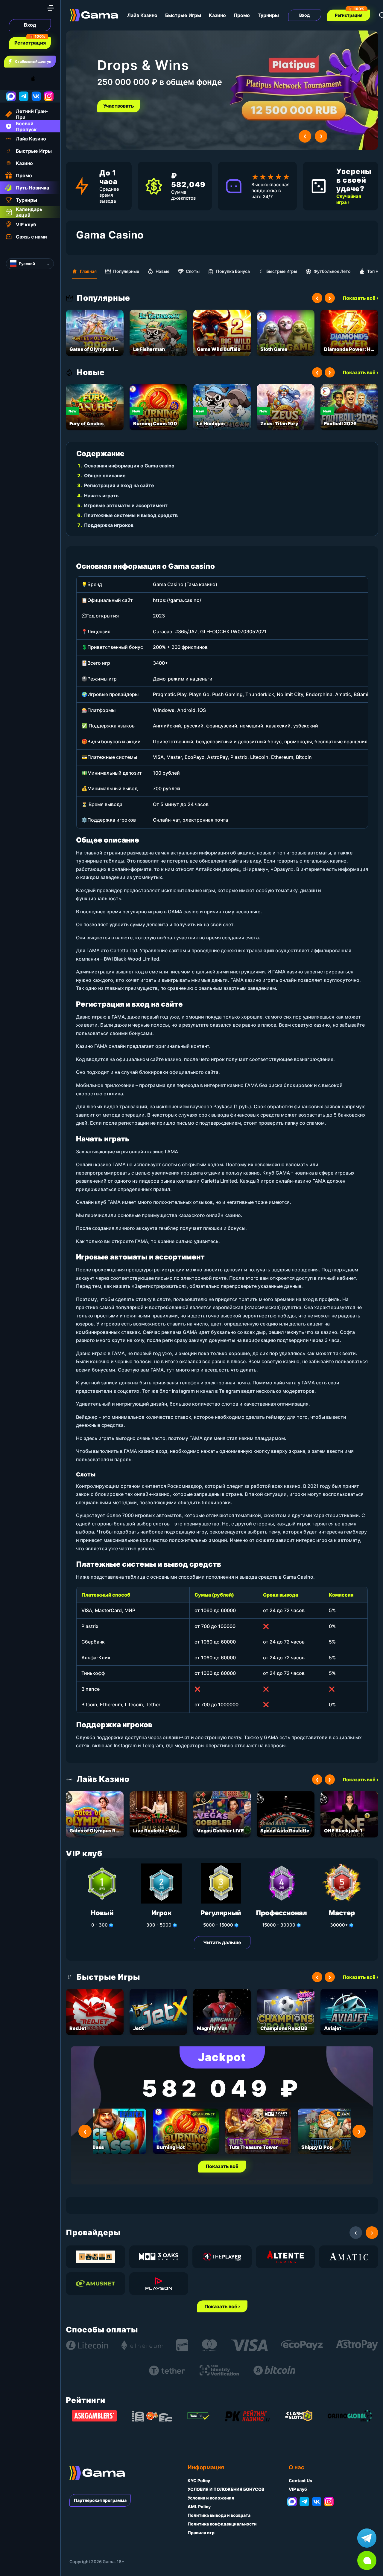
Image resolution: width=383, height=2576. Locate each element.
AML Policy (199, 2507)
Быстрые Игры (183, 15)
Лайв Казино (142, 15)
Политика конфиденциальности (222, 2524)
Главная (88, 271)
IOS (40, 79)
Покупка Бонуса (233, 271)
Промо (242, 15)
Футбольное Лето (332, 271)
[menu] (51, 8)
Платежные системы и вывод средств (131, 515)
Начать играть (101, 496)
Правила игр (201, 2533)
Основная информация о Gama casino (129, 466)
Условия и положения (211, 2498)
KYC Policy (199, 2481)
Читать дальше (222, 1942)
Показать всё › (360, 298)
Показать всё (222, 2166)
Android (10, 79)
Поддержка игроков (109, 525)
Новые (162, 271)
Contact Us (300, 2481)
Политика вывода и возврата (219, 2515)
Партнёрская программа (100, 2500)
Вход (30, 25)
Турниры (268, 15)
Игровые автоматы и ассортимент (126, 505)
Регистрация (30, 43)
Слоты (193, 271)
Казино (217, 15)
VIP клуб (298, 2489)
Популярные (126, 271)
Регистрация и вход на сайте (119, 485)
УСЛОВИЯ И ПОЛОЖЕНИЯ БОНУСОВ (226, 2489)
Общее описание (105, 476)
